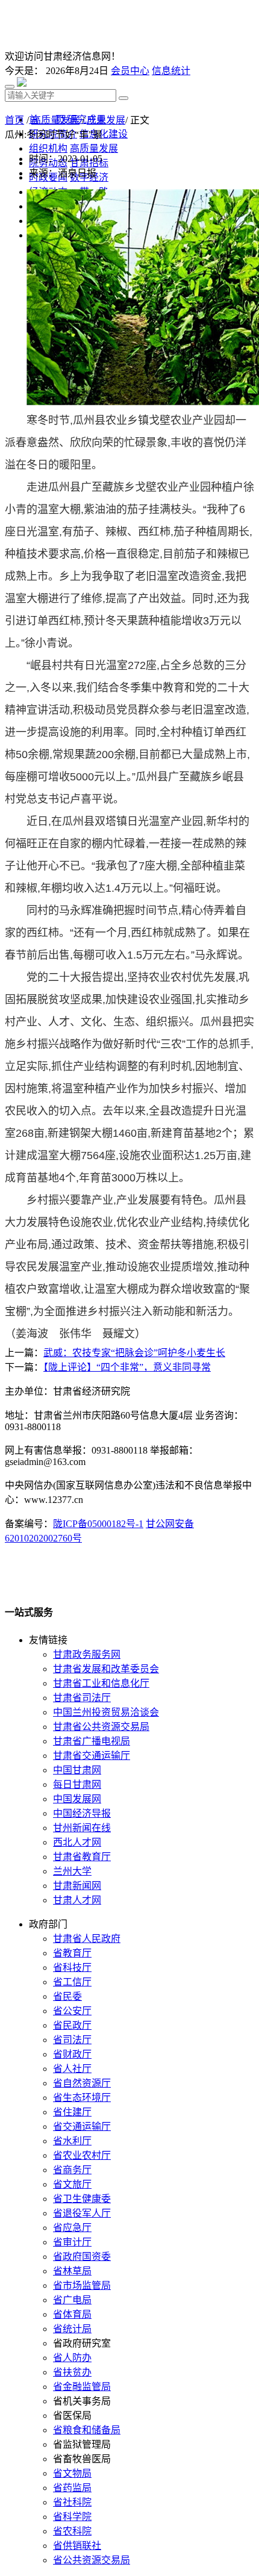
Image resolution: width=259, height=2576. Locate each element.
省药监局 (72, 2488)
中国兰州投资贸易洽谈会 (106, 1712)
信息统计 (171, 71)
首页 (14, 120)
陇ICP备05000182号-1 (98, 1524)
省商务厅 (72, 2170)
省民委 (67, 1996)
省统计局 (72, 2329)
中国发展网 (77, 1799)
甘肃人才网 (77, 1900)
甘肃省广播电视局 (92, 1741)
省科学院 (72, 2517)
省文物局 (72, 2473)
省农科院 (72, 2531)
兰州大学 (72, 1871)
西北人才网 (77, 1842)
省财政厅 (72, 2054)
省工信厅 (72, 1982)
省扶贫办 (72, 2372)
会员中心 (130, 71)
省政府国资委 (82, 2257)
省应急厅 (72, 2228)
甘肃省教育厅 (82, 1857)
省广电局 (72, 2300)
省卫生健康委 (82, 2199)
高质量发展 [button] (94, 148)
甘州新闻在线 (82, 1828)
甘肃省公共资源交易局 (101, 1727)
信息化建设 (104, 134)
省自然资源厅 (82, 2083)
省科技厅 (72, 1968)
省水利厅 (72, 2141)
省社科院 (72, 2502)
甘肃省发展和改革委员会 (106, 1669)
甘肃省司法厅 (82, 1698)
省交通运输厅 (82, 2126)
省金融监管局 (82, 2387)
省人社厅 (72, 2069)
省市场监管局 (82, 2285)
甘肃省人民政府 (87, 1939)
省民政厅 (72, 2025)
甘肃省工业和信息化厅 (101, 1683)
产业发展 (106, 120)
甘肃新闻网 (77, 1886)
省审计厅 (72, 2242)
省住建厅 (72, 2112)
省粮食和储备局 (87, 2430)
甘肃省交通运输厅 (92, 1756)
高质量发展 (55, 120)
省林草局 (72, 2271)
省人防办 (72, 2358)
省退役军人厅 (82, 2213)
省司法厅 (72, 2040)
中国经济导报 (82, 1813)
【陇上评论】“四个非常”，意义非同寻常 (127, 1367)
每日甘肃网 (77, 1784)
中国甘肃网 (77, 1770)
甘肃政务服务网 (87, 1654)
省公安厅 (72, 2011)
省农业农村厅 (82, 2155)
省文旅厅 (72, 2184)
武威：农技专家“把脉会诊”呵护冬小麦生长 (134, 1353)
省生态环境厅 (82, 2098)
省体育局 (72, 2314)
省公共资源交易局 (92, 2560)
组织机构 (48, 148)
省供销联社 (77, 2546)
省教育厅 (72, 1953)
